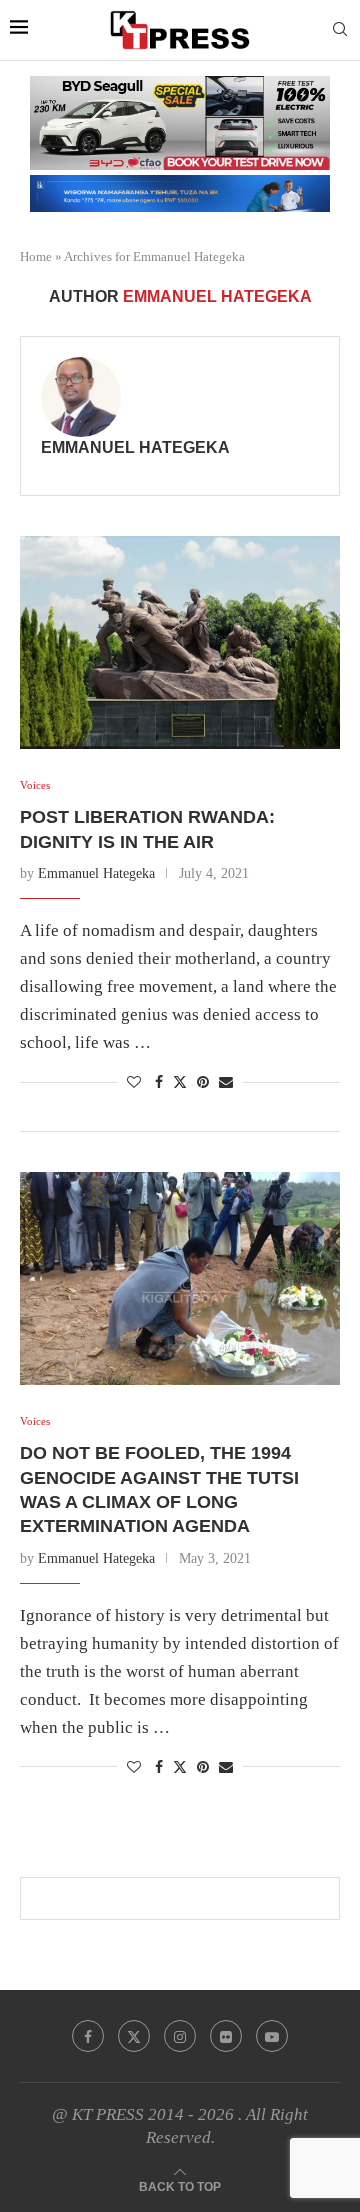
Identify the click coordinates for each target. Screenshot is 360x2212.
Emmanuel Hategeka (135, 447)
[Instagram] (180, 2036)
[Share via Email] (226, 1083)
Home (36, 256)
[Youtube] (272, 2036)
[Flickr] (226, 2036)
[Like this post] (134, 1083)
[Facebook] (88, 2036)
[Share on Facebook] (159, 1083)
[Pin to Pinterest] (203, 1083)
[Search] (340, 30)
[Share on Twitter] (180, 1082)
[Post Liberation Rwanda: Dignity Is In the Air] (180, 642)
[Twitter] (134, 2036)
